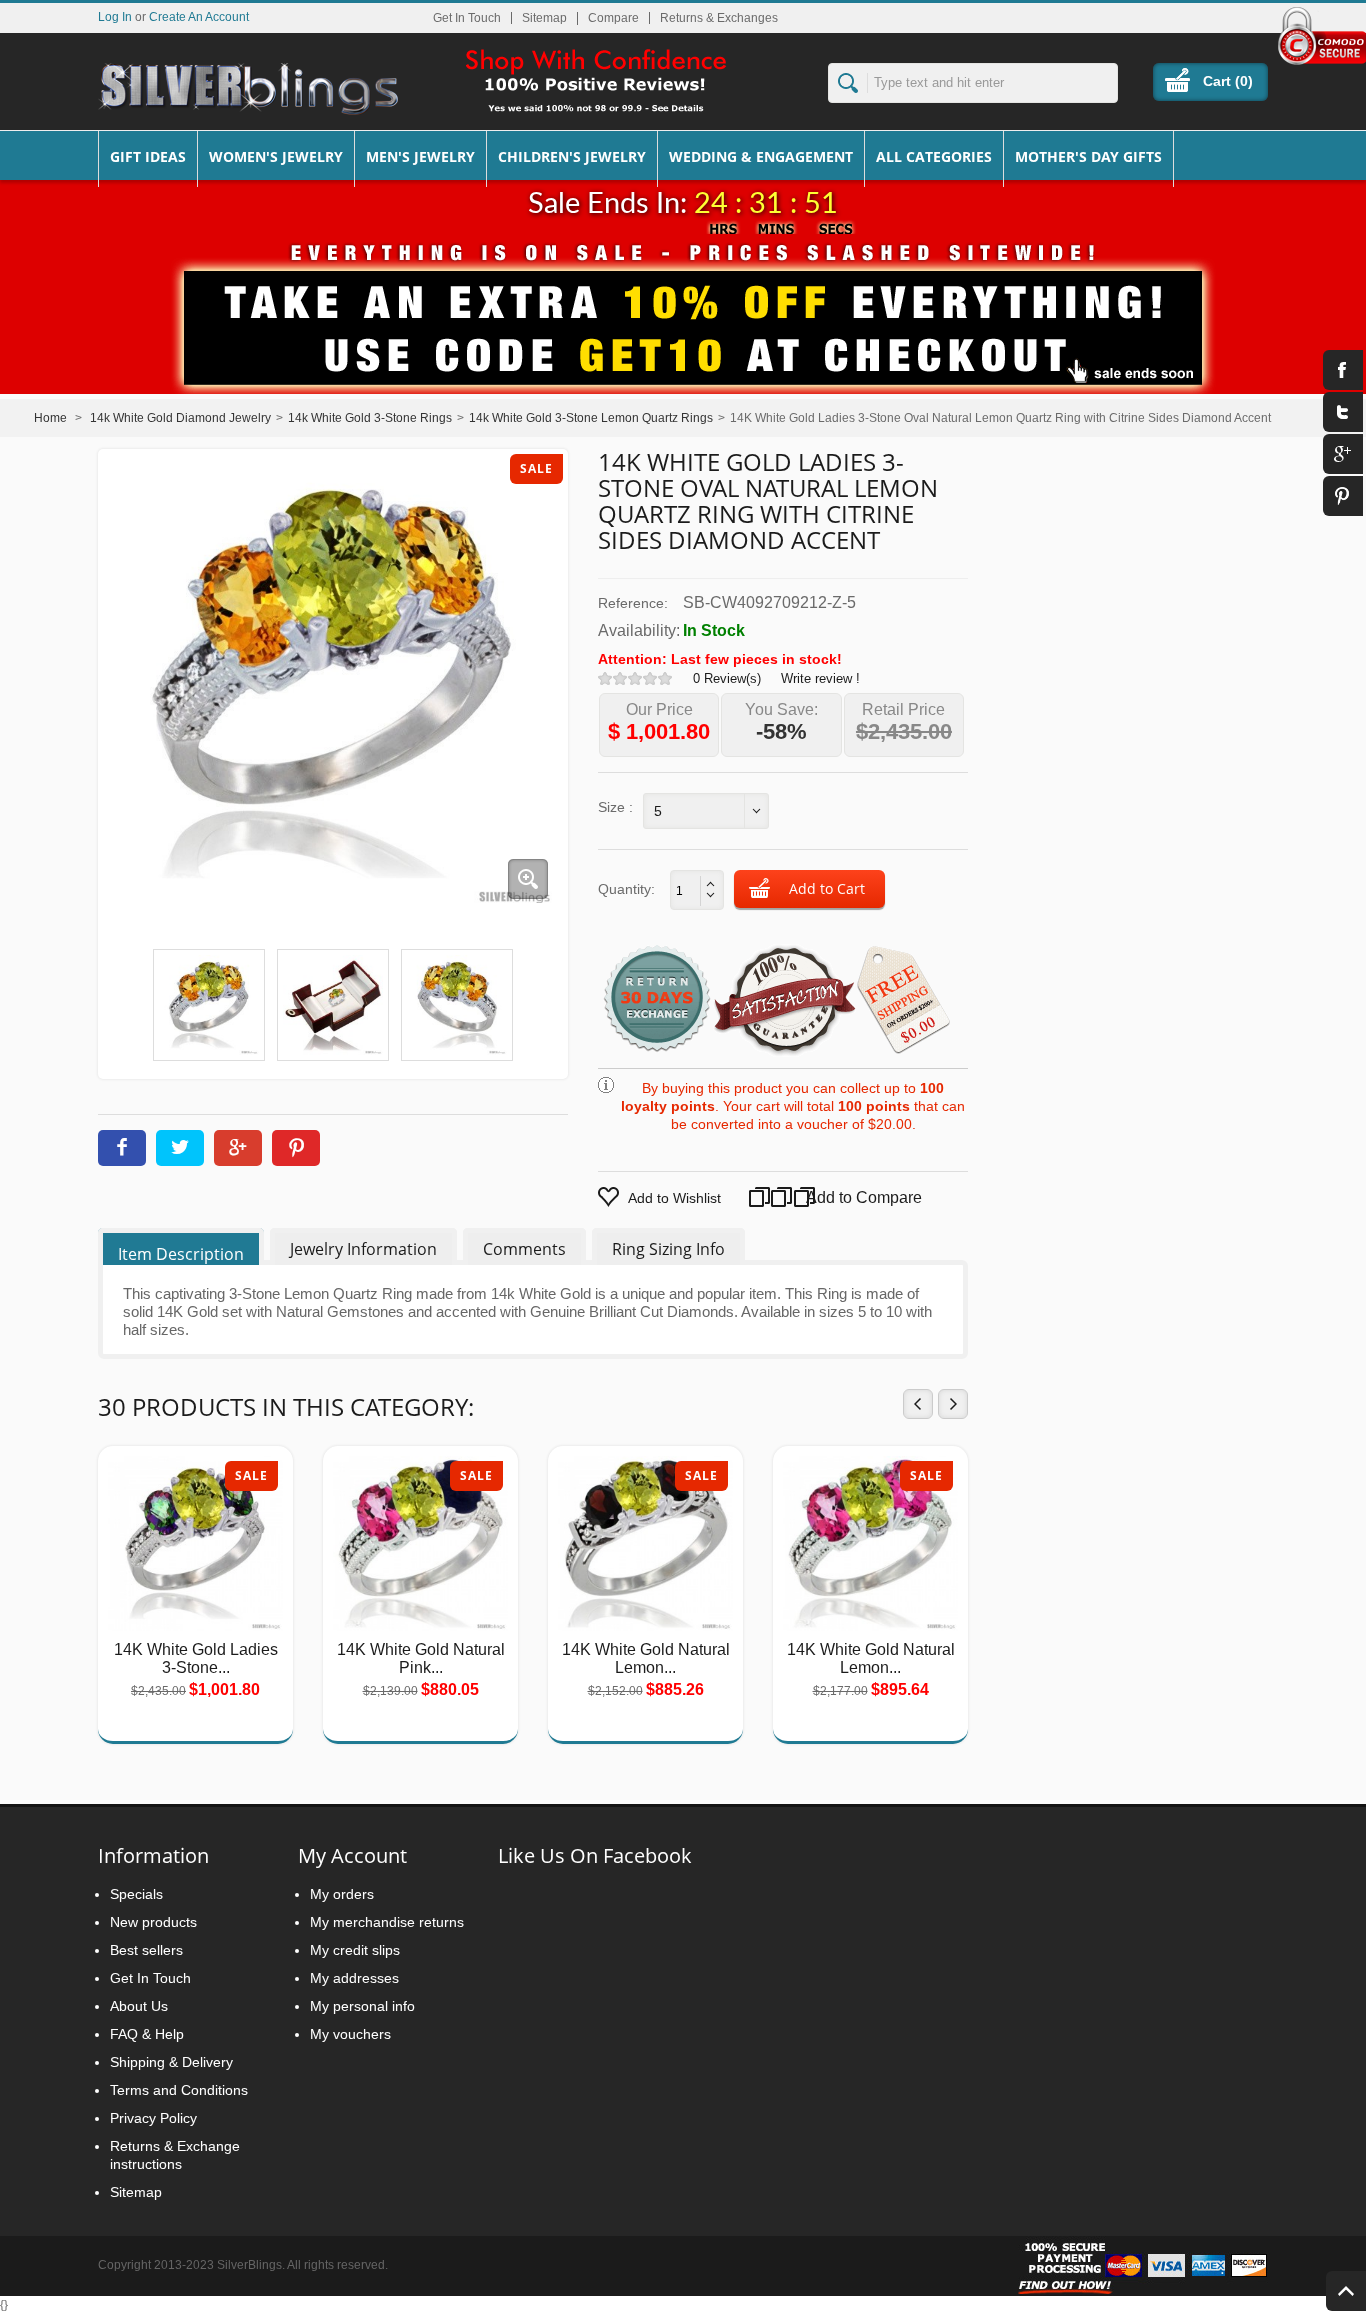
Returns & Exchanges (719, 18)
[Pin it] (296, 1148)
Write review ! (820, 678)
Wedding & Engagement (761, 156)
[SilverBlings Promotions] (683, 313)
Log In (115, 16)
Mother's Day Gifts (1088, 156)
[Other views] (124, 1000)
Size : (615, 807)
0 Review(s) (727, 678)
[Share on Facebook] (122, 1148)
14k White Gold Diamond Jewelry (180, 418)
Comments (524, 1249)
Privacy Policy (153, 2118)
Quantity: (626, 889)
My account (352, 1855)
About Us (139, 2006)
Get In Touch (467, 18)
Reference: (633, 603)
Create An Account (199, 16)
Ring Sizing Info (668, 1249)
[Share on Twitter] (180, 1148)
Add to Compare (844, 1197)
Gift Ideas (148, 156)
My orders (342, 1894)
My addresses (354, 1978)
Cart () (1228, 81)
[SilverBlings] (248, 89)
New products (153, 1922)
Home (50, 418)
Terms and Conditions (179, 2090)
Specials (136, 1894)
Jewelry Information (363, 1249)
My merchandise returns (387, 1922)
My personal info (362, 2006)
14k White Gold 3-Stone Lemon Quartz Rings (591, 418)
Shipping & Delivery (171, 2062)
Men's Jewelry (420, 156)
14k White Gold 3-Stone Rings (370, 418)
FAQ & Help (147, 2034)
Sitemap (544, 18)
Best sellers (146, 1950)
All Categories (934, 156)
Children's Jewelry (572, 156)
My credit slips (355, 1950)
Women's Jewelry (276, 156)
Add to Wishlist (674, 1198)
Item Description (181, 1254)
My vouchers (350, 2034)
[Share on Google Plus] (238, 1148)
